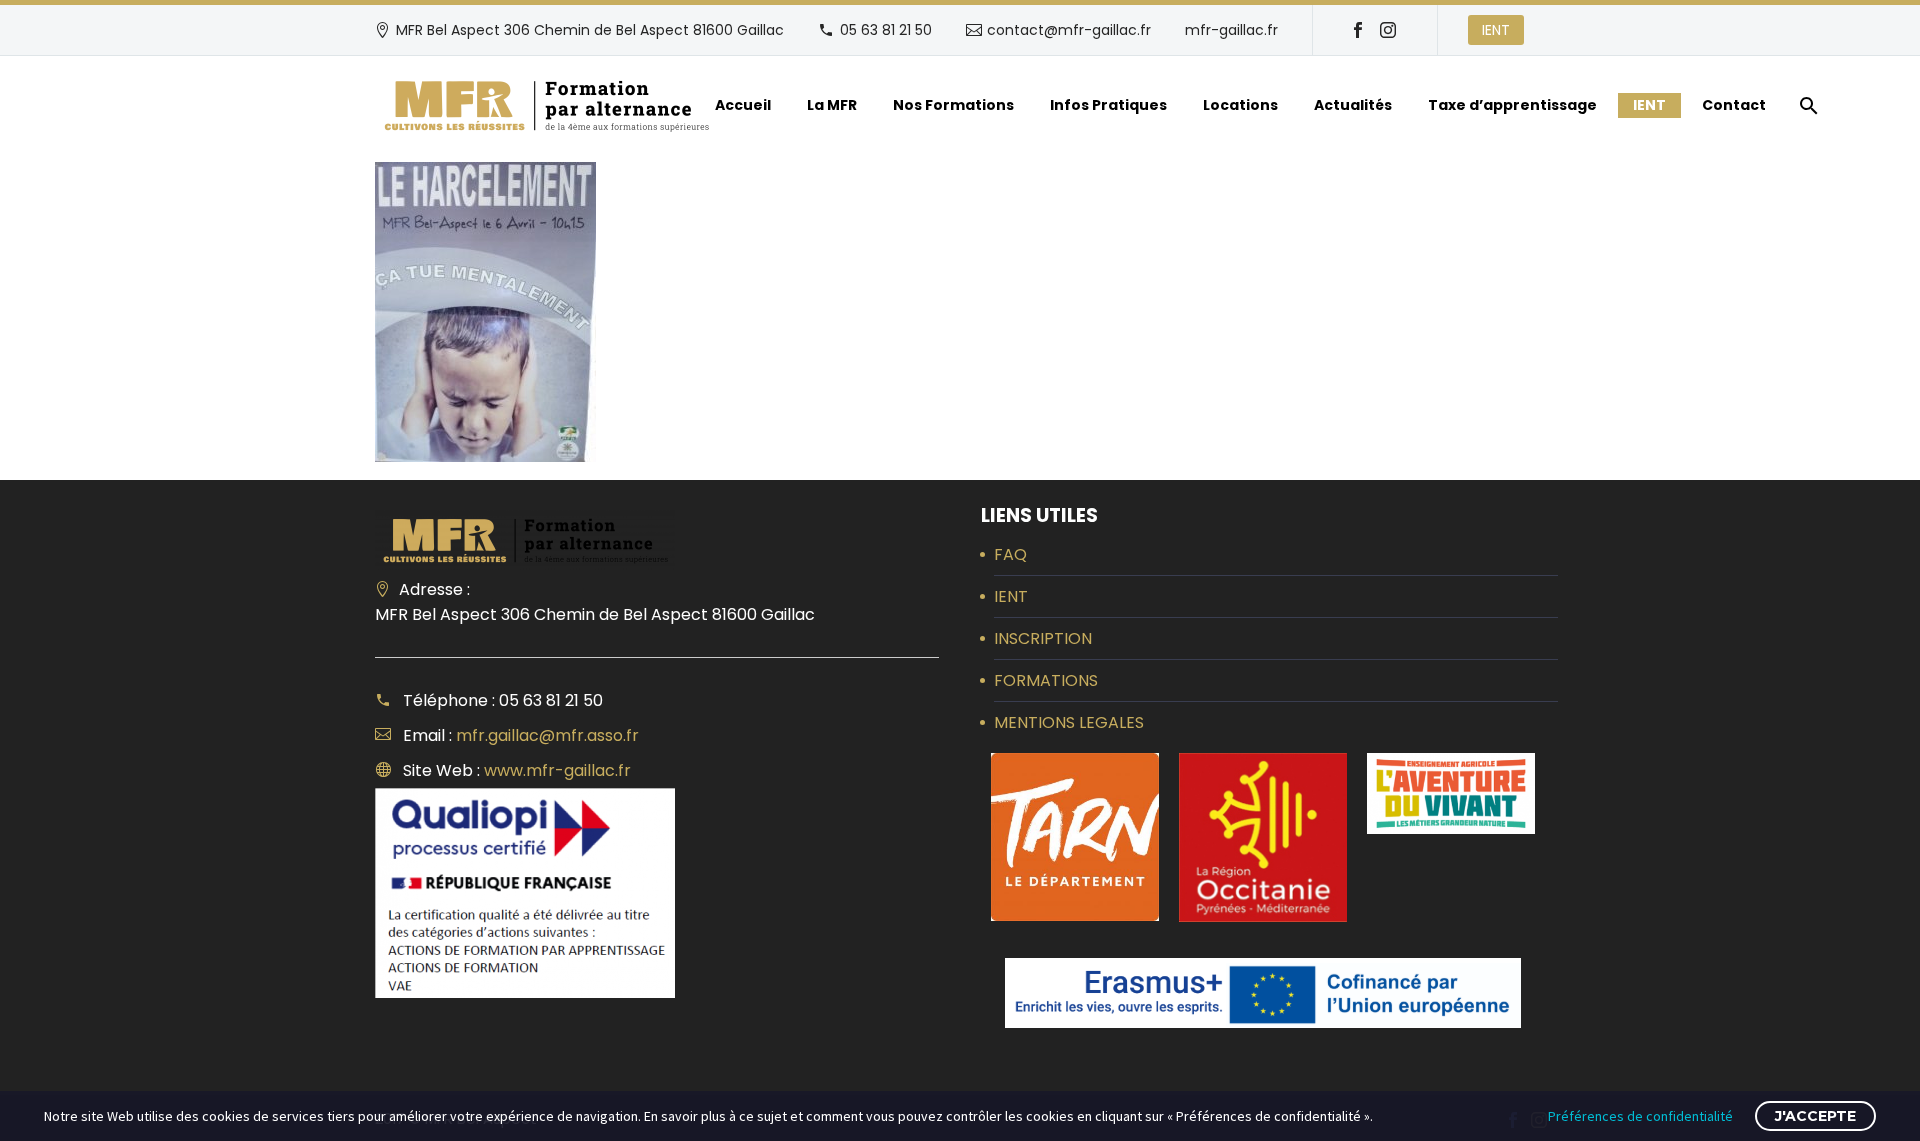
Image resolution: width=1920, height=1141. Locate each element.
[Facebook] (1358, 30)
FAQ (1010, 554)
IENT (1496, 30)
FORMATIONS (1046, 680)
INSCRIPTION (1043, 638)
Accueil (743, 105)
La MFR (832, 105)
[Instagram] (1388, 30)
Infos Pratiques (1108, 105)
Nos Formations (953, 105)
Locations (1240, 105)
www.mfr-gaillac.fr (557, 770)
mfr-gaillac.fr (1231, 30)
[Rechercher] (1806, 105)
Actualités (1353, 105)
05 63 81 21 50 (886, 30)
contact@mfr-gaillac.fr (1069, 30)
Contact (1734, 105)
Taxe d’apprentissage (1512, 105)
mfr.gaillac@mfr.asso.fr (547, 735)
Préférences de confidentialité (1640, 1116)
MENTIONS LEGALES (1069, 722)
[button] (1075, 837)
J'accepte (1815, 1116)
